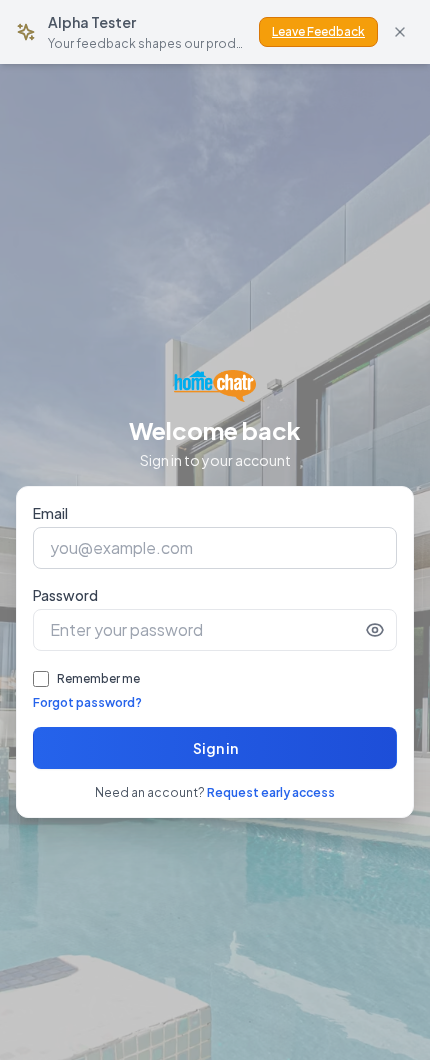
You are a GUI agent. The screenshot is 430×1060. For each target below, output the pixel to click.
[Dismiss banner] (400, 32)
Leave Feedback (318, 31)
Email (50, 513)
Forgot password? (87, 702)
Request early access (271, 792)
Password (65, 595)
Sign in (215, 748)
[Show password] (375, 630)
